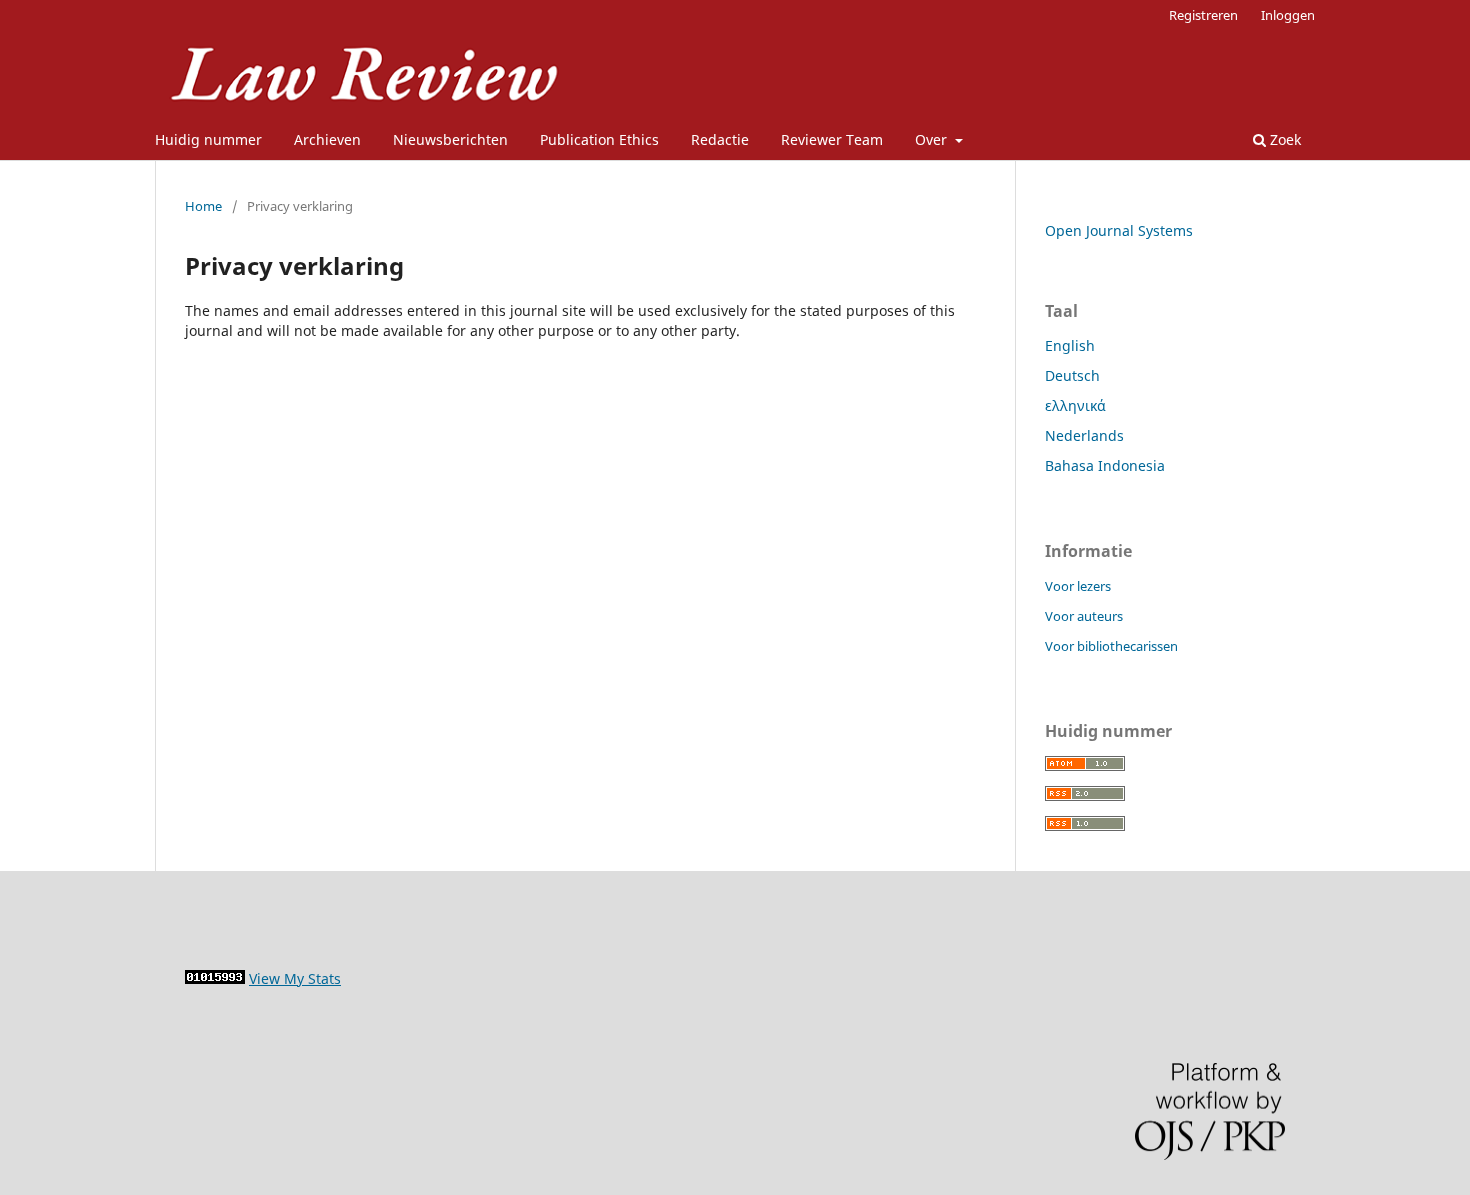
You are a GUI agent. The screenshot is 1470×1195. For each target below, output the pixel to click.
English (1070, 345)
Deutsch (1072, 375)
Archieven (327, 139)
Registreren (1203, 15)
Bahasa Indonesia (1105, 465)
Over (933, 139)
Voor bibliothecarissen (1111, 646)
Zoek (1283, 139)
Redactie (720, 139)
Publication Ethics (599, 139)
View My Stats (295, 978)
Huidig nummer (208, 139)
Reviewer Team (832, 139)
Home (203, 206)
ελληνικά (1075, 405)
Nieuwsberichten (450, 139)
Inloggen (1288, 15)
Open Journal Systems (1119, 230)
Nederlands (1084, 435)
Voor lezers (1078, 586)
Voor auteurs (1084, 616)
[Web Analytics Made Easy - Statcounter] (215, 978)
